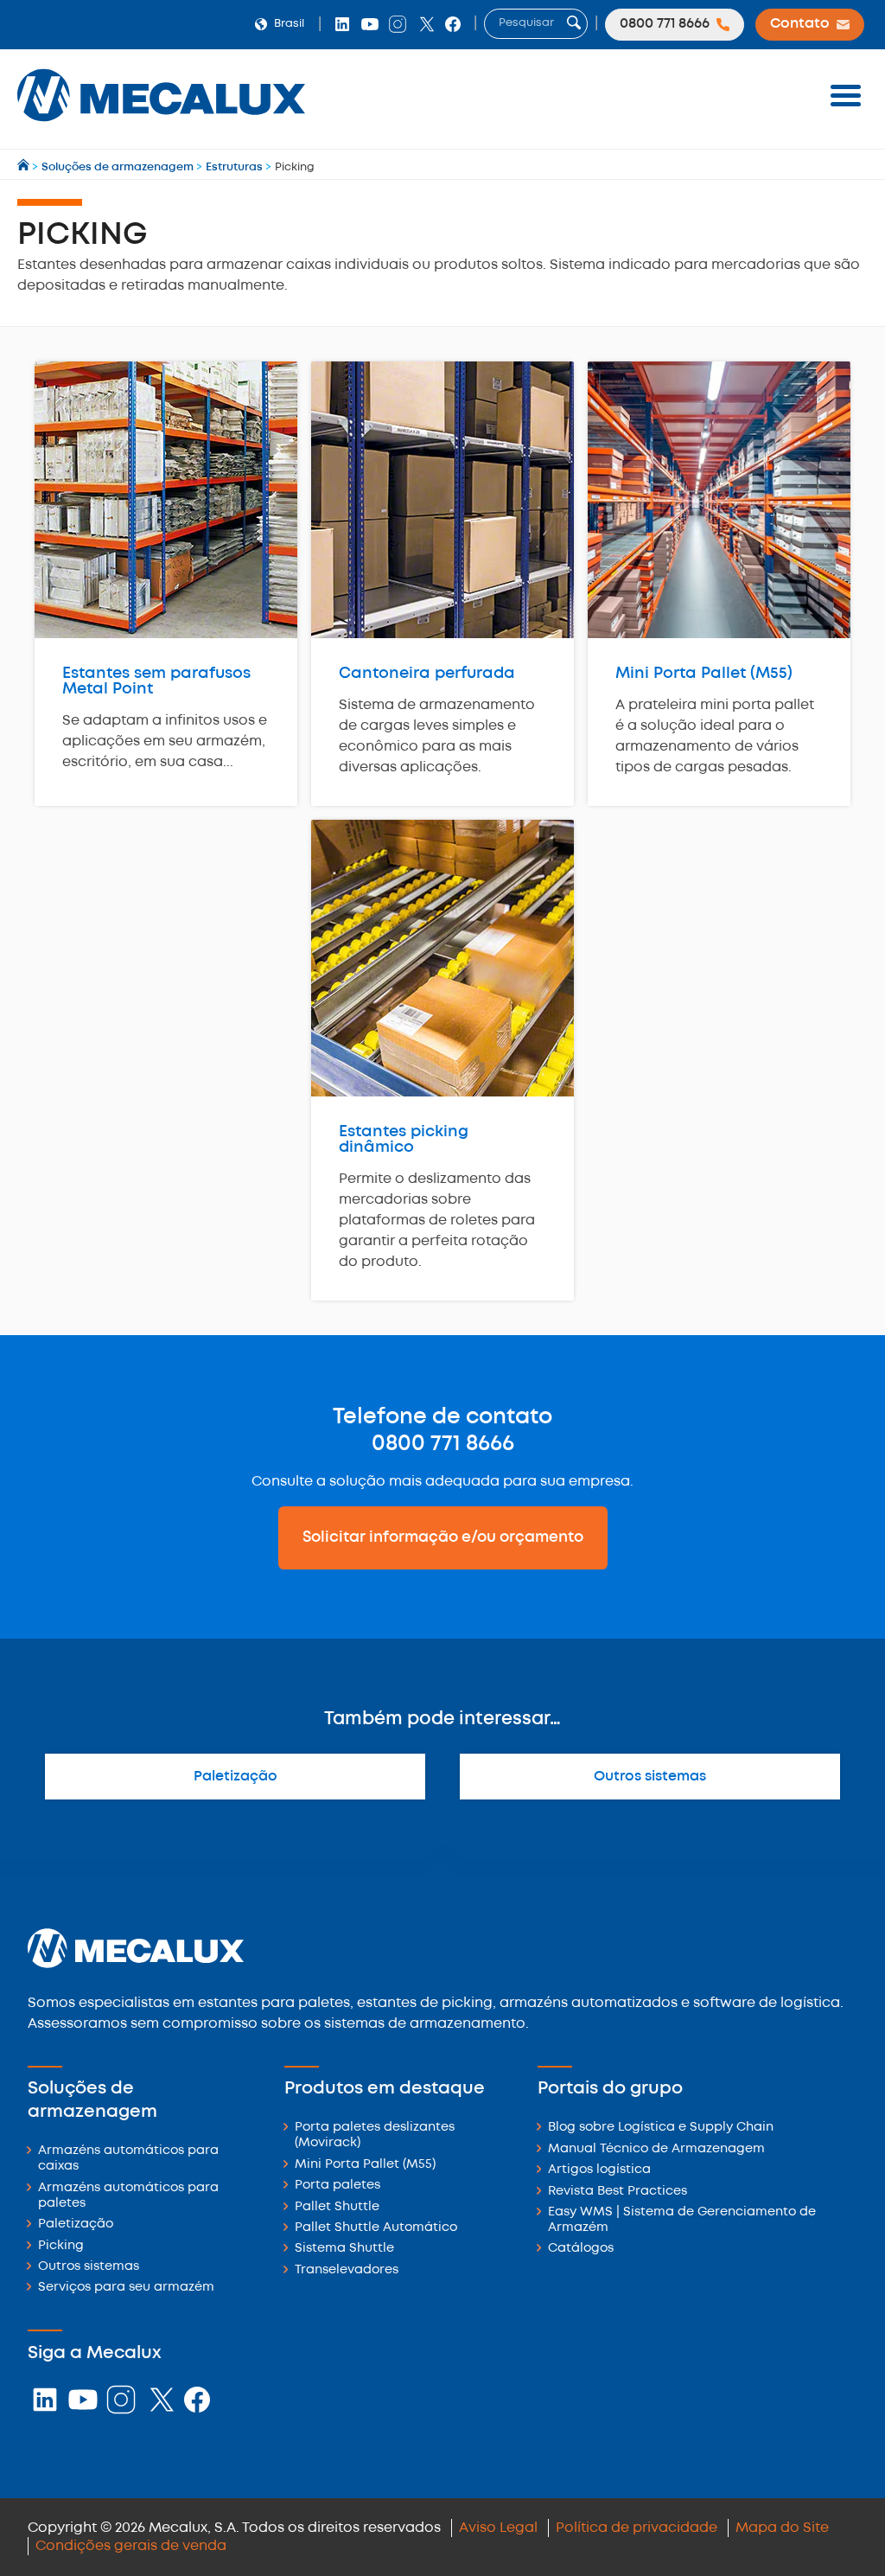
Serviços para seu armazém (126, 2288)
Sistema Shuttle (344, 2249)
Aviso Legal (498, 2528)
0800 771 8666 (443, 1444)
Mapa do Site (782, 2528)
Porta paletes (337, 2186)
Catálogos (581, 2249)
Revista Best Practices (618, 2192)
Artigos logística (599, 2170)
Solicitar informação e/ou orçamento (443, 1537)
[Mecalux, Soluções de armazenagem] (161, 126)
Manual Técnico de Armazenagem (656, 2149)
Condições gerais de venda (131, 2546)
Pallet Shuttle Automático (376, 2228)
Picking (61, 2246)
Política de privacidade (637, 2528)
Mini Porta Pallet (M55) (365, 2165)
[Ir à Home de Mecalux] (25, 167)
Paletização (236, 1777)
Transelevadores (347, 2270)
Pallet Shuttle (337, 2207)
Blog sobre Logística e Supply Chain (661, 2128)
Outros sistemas (650, 1777)
